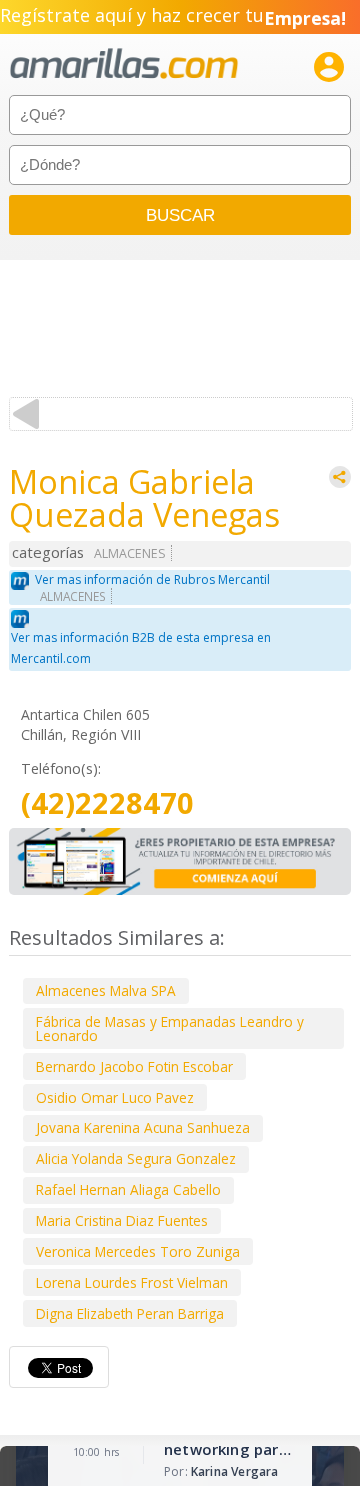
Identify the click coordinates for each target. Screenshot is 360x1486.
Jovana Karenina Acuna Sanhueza (143, 1127)
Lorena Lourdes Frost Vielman (132, 1282)
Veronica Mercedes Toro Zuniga (138, 1251)
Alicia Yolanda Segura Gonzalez (136, 1158)
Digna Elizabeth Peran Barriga (130, 1313)
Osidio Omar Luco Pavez (115, 1097)
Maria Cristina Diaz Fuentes (122, 1220)
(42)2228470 (107, 803)
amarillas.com (124, 64)
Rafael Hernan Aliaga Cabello (128, 1189)
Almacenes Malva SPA (106, 990)
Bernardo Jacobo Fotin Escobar (134, 1066)
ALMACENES (130, 553)
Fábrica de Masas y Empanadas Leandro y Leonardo (170, 1028)
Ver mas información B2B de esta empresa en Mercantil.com (141, 648)
